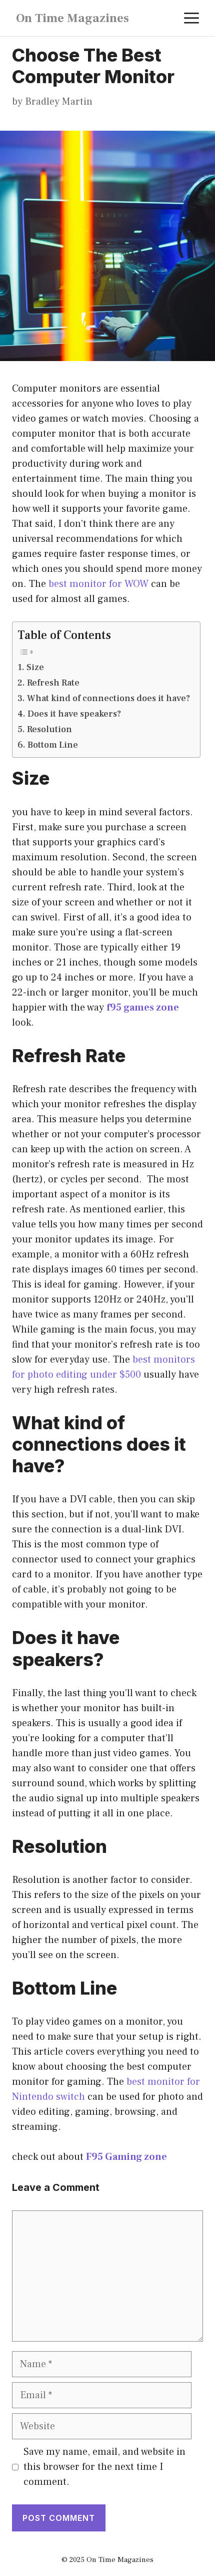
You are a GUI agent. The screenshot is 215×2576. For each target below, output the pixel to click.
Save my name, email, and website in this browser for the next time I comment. (104, 2467)
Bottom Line (53, 745)
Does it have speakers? (74, 714)
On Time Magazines (72, 18)
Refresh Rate (53, 683)
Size (35, 667)
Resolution (49, 729)
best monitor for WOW (98, 584)
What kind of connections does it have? (108, 698)
